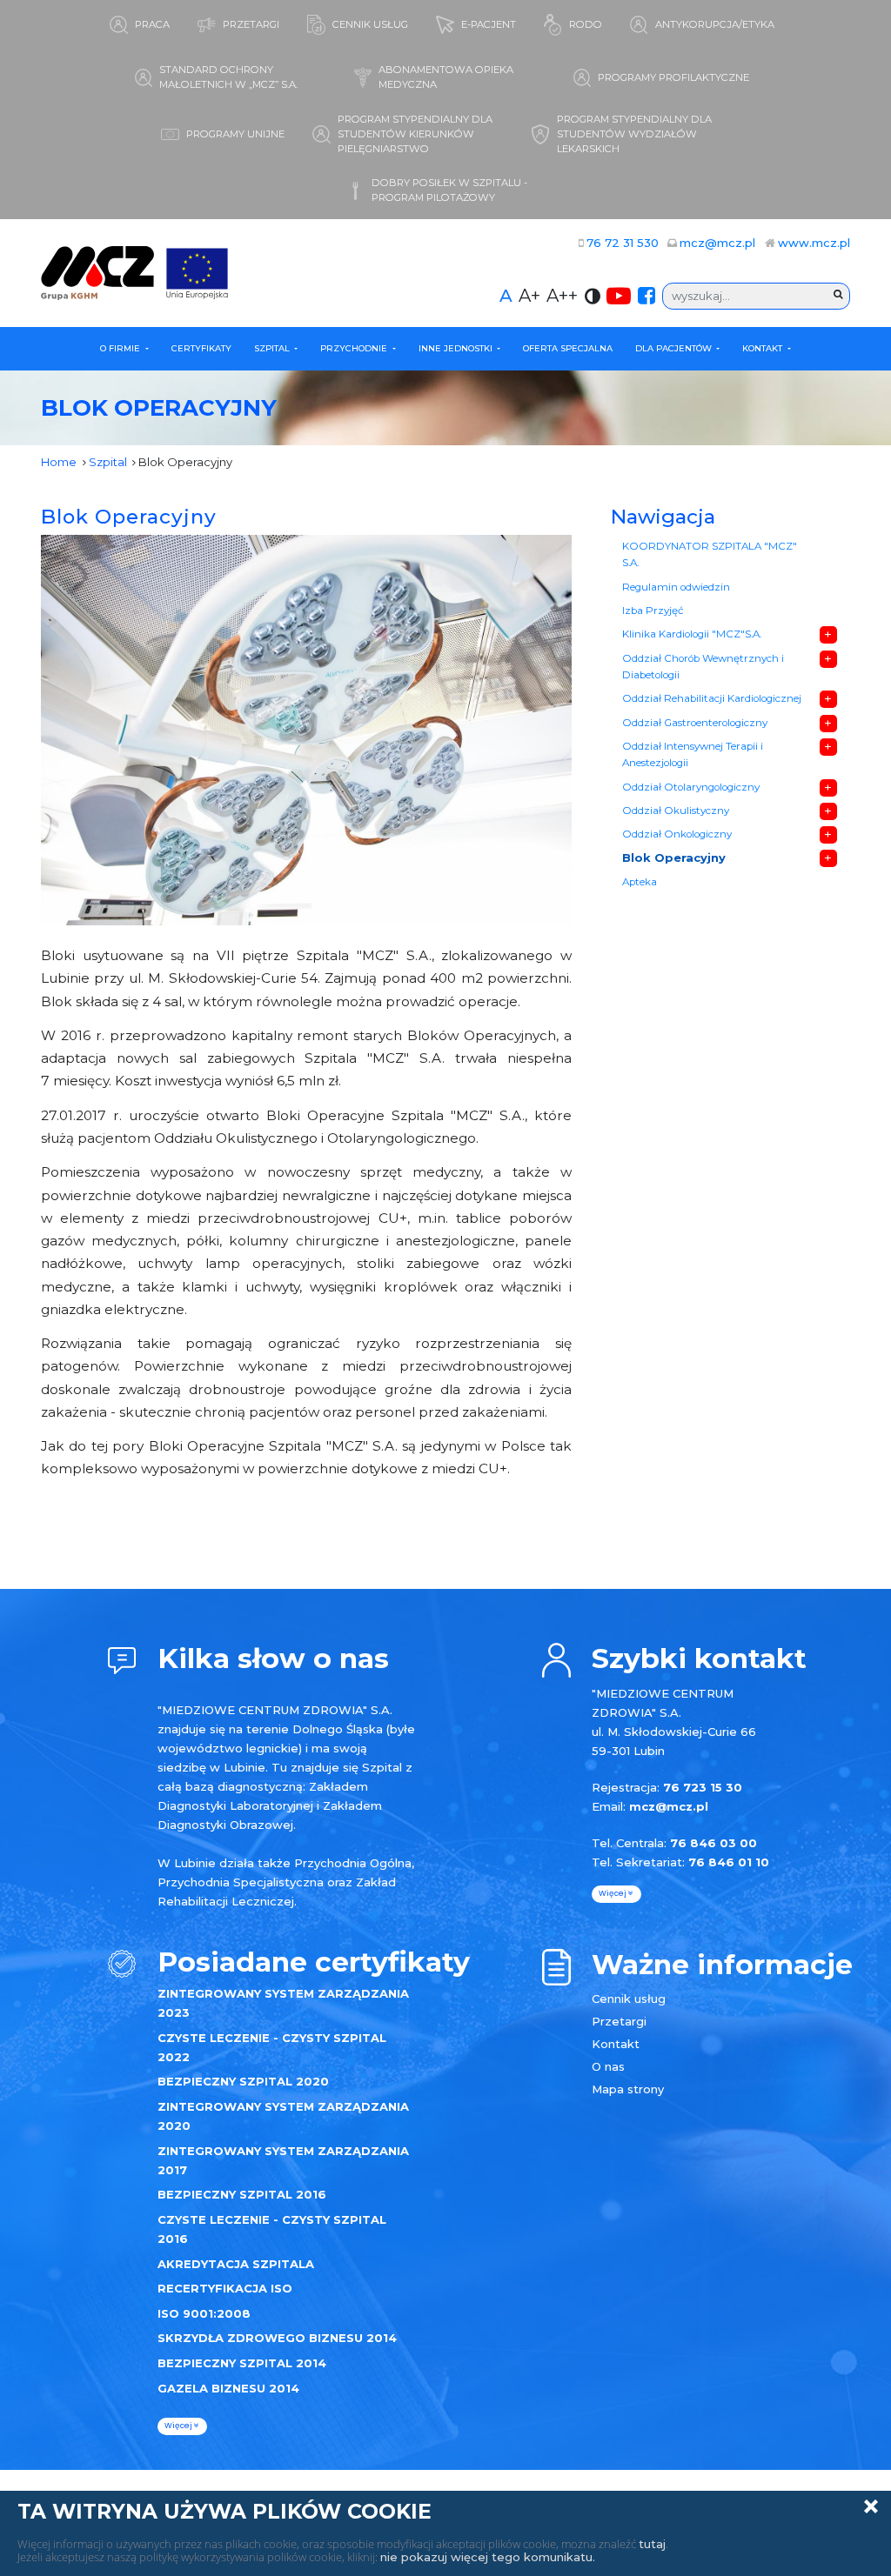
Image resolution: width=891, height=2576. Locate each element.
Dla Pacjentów (675, 348)
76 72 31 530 (623, 243)
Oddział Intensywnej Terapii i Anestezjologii (693, 755)
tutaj (652, 2544)
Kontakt (764, 348)
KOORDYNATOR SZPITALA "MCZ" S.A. (710, 555)
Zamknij (871, 2506)
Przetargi (619, 2021)
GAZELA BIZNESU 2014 (228, 2388)
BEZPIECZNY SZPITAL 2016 (242, 2194)
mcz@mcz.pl (717, 243)
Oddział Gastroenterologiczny (695, 723)
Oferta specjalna (568, 348)
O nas (608, 2066)
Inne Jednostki (457, 348)
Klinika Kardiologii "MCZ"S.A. (692, 634)
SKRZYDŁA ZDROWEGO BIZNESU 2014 (277, 2338)
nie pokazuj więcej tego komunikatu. (488, 2557)
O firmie (121, 348)
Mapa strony (628, 2089)
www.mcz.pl (814, 243)
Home (59, 462)
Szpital (273, 348)
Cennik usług (629, 1999)
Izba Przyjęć (653, 611)
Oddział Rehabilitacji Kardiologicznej (712, 698)
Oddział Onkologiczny (677, 834)
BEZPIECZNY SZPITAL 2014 (242, 2363)
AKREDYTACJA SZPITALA (236, 2264)
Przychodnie (355, 348)
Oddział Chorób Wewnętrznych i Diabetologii (703, 667)
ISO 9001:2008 (204, 2313)
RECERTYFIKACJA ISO (225, 2288)
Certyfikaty (201, 348)
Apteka (640, 882)
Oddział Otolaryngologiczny (691, 787)
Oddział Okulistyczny (676, 811)
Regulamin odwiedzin (676, 587)
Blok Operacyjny (129, 517)
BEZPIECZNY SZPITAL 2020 (243, 2081)
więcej (179, 2426)
